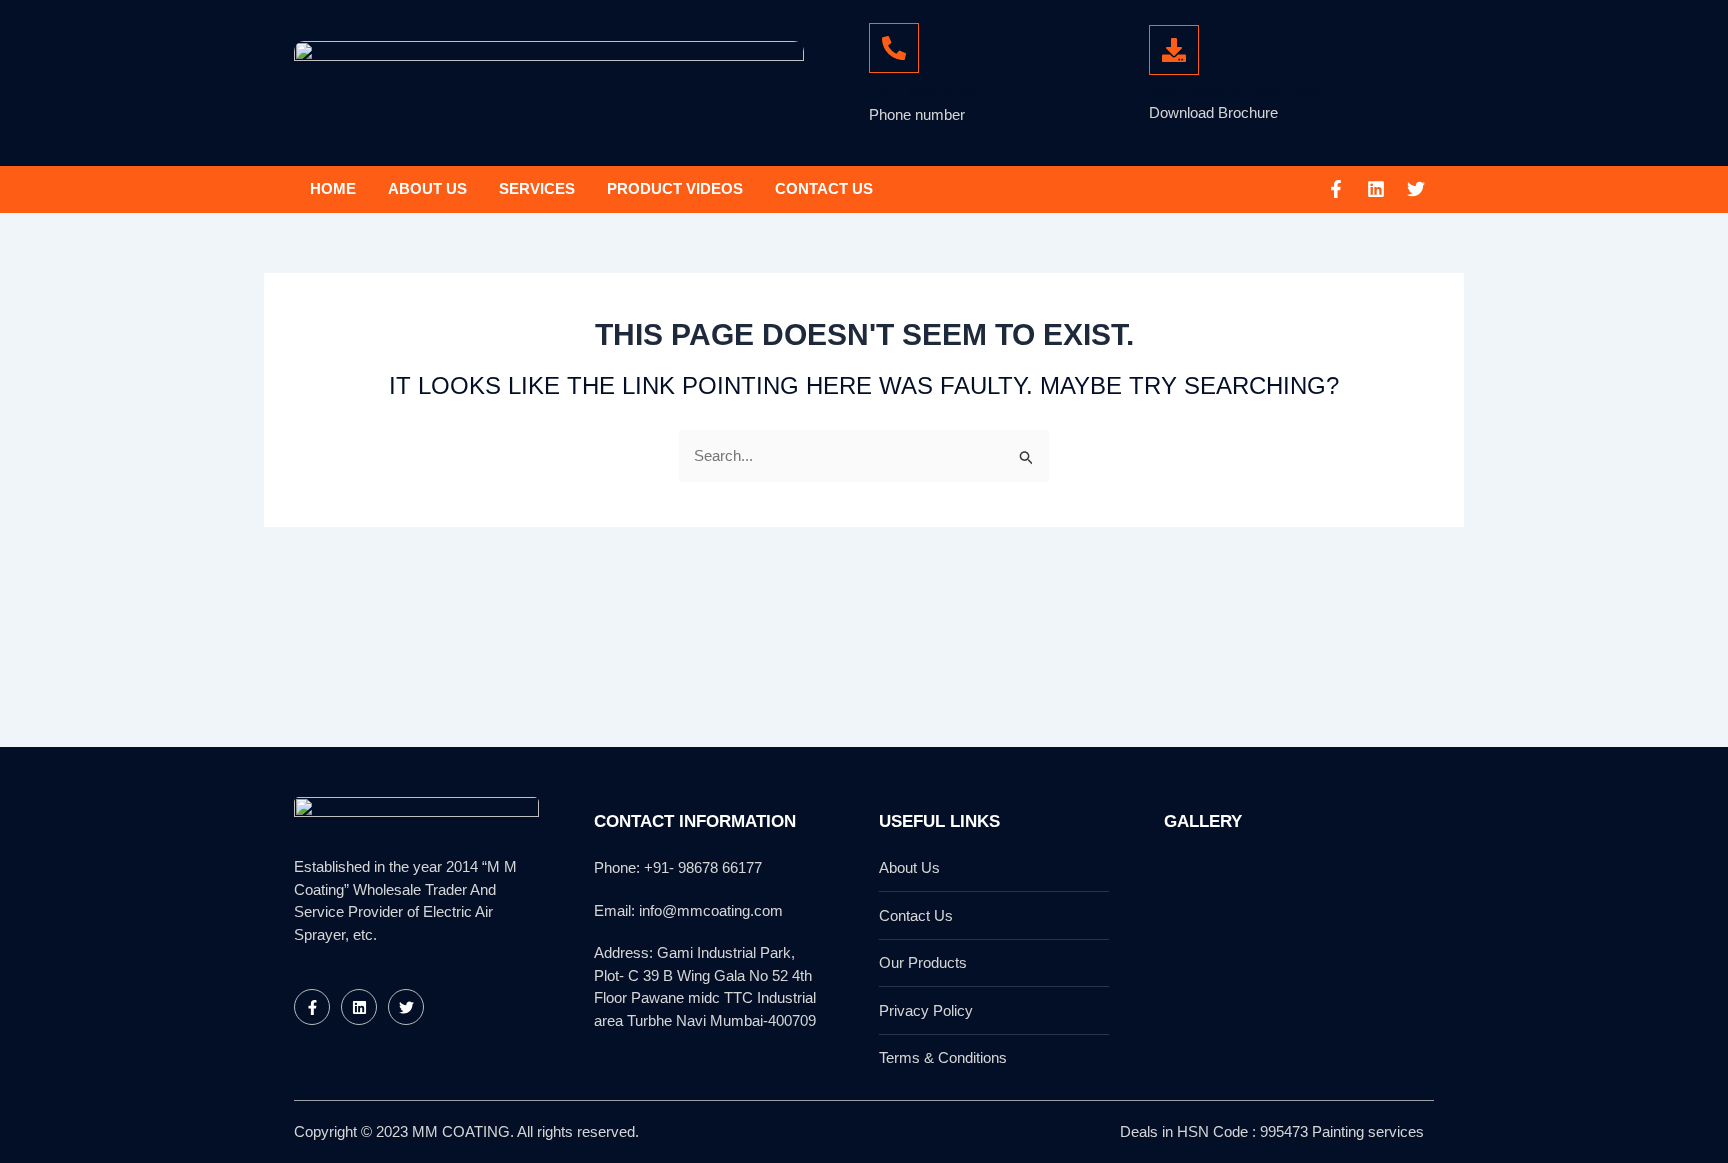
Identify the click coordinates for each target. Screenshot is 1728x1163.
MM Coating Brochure (1236, 89)
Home (333, 188)
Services (537, 188)
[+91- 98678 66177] (894, 48)
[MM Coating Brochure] (1174, 50)
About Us (427, 188)
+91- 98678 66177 (936, 90)
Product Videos (675, 188)
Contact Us (824, 188)
